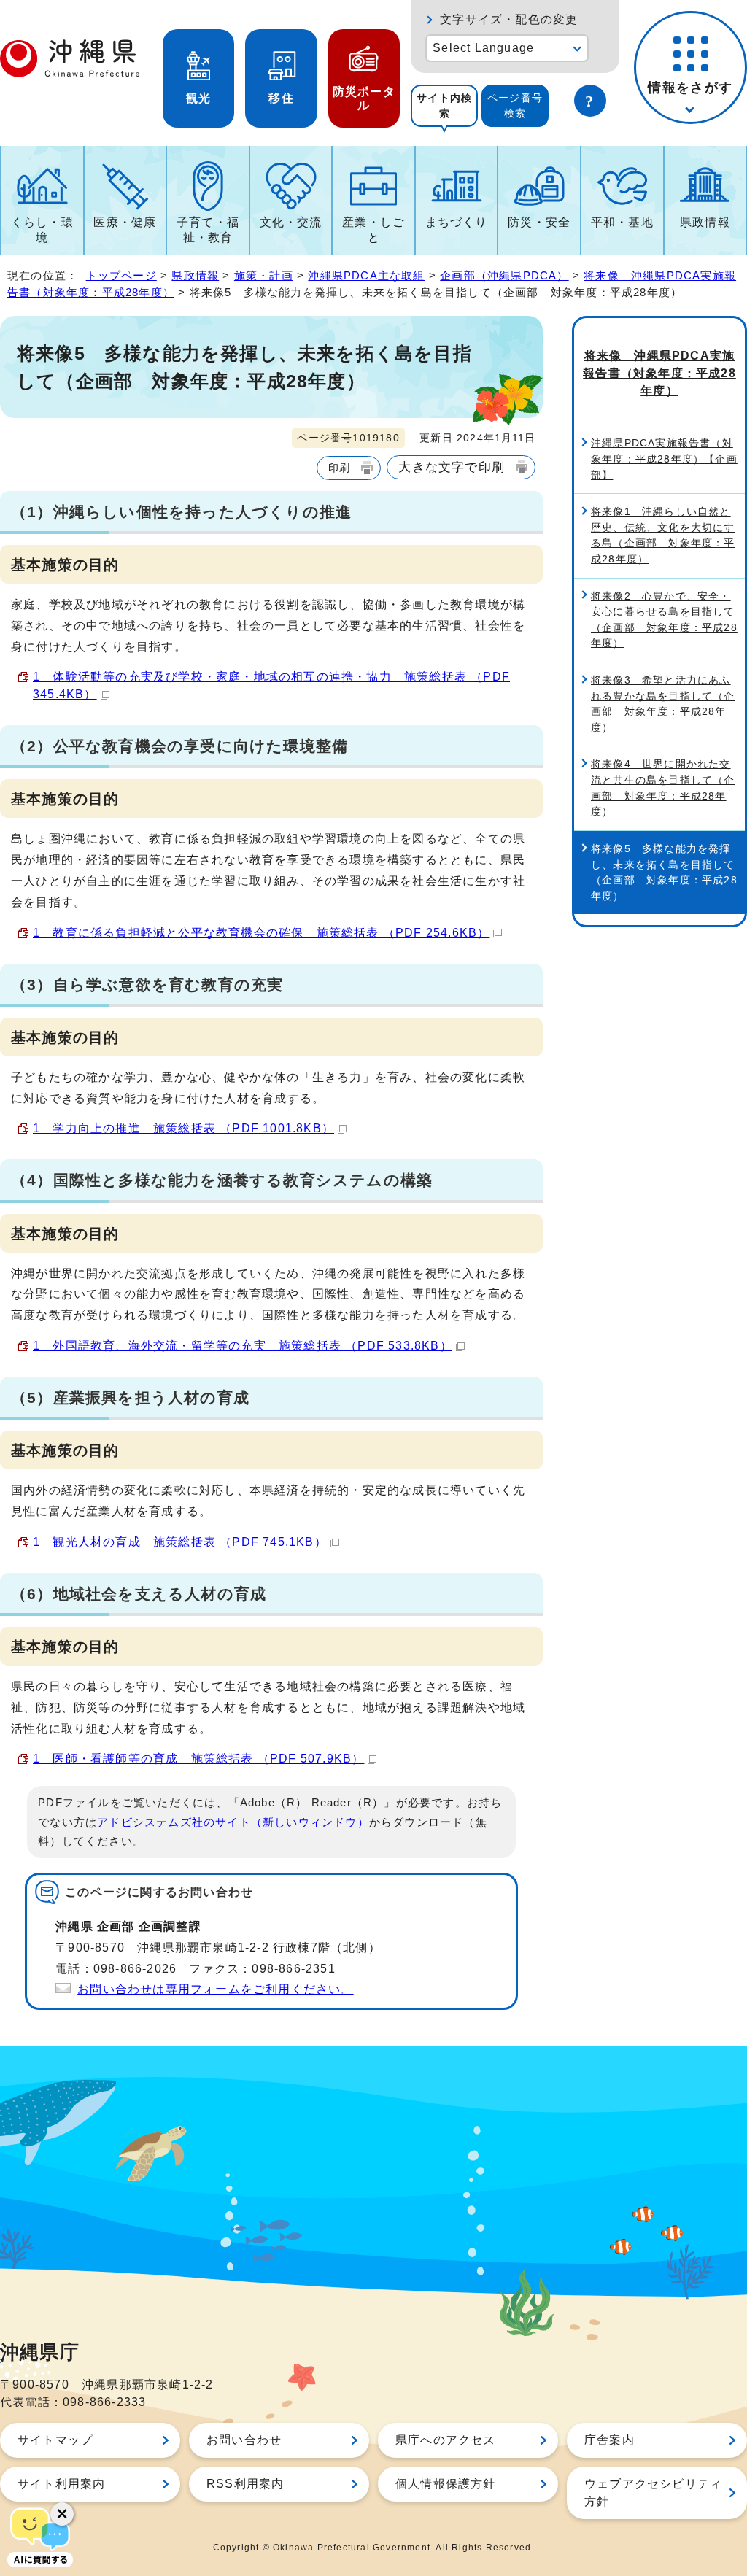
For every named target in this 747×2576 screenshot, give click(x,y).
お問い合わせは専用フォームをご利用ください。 (215, 1989)
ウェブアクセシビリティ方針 (653, 2492)
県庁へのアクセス (446, 2440)
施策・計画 (264, 275)
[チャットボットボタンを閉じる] (62, 2514)
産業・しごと (373, 230)
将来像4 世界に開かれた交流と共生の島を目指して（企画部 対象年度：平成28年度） (663, 788)
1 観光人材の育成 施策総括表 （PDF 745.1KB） (180, 1542)
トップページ (121, 275)
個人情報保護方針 (446, 2484)
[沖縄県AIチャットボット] (40, 2536)
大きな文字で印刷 (452, 467)
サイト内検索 (444, 105)
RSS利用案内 (245, 2484)
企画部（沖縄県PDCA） (504, 275)
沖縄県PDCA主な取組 (366, 275)
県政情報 (705, 222)
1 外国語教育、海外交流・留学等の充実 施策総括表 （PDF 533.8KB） (243, 1346)
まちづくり (457, 222)
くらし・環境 (42, 230)
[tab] (444, 106)
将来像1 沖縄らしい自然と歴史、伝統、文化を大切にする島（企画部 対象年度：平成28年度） (663, 535)
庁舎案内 (609, 2440)
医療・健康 (125, 222)
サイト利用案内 (61, 2484)
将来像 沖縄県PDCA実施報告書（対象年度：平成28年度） (659, 373)
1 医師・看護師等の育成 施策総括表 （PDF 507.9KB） (198, 1759)
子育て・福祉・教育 (208, 230)
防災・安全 (539, 222)
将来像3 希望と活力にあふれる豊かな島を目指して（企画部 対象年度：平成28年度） (663, 704)
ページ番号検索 (515, 105)
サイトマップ (55, 2440)
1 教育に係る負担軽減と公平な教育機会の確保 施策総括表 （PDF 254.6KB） (261, 933)
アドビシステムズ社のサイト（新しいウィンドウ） (233, 1822)
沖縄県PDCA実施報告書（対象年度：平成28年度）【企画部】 (664, 459)
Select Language (483, 48)
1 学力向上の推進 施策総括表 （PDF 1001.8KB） (183, 1128)
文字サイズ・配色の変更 (509, 19)
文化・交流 (291, 222)
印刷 (339, 468)
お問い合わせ (244, 2440)
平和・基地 (622, 222)
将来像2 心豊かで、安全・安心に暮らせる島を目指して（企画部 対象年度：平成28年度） (664, 620)
